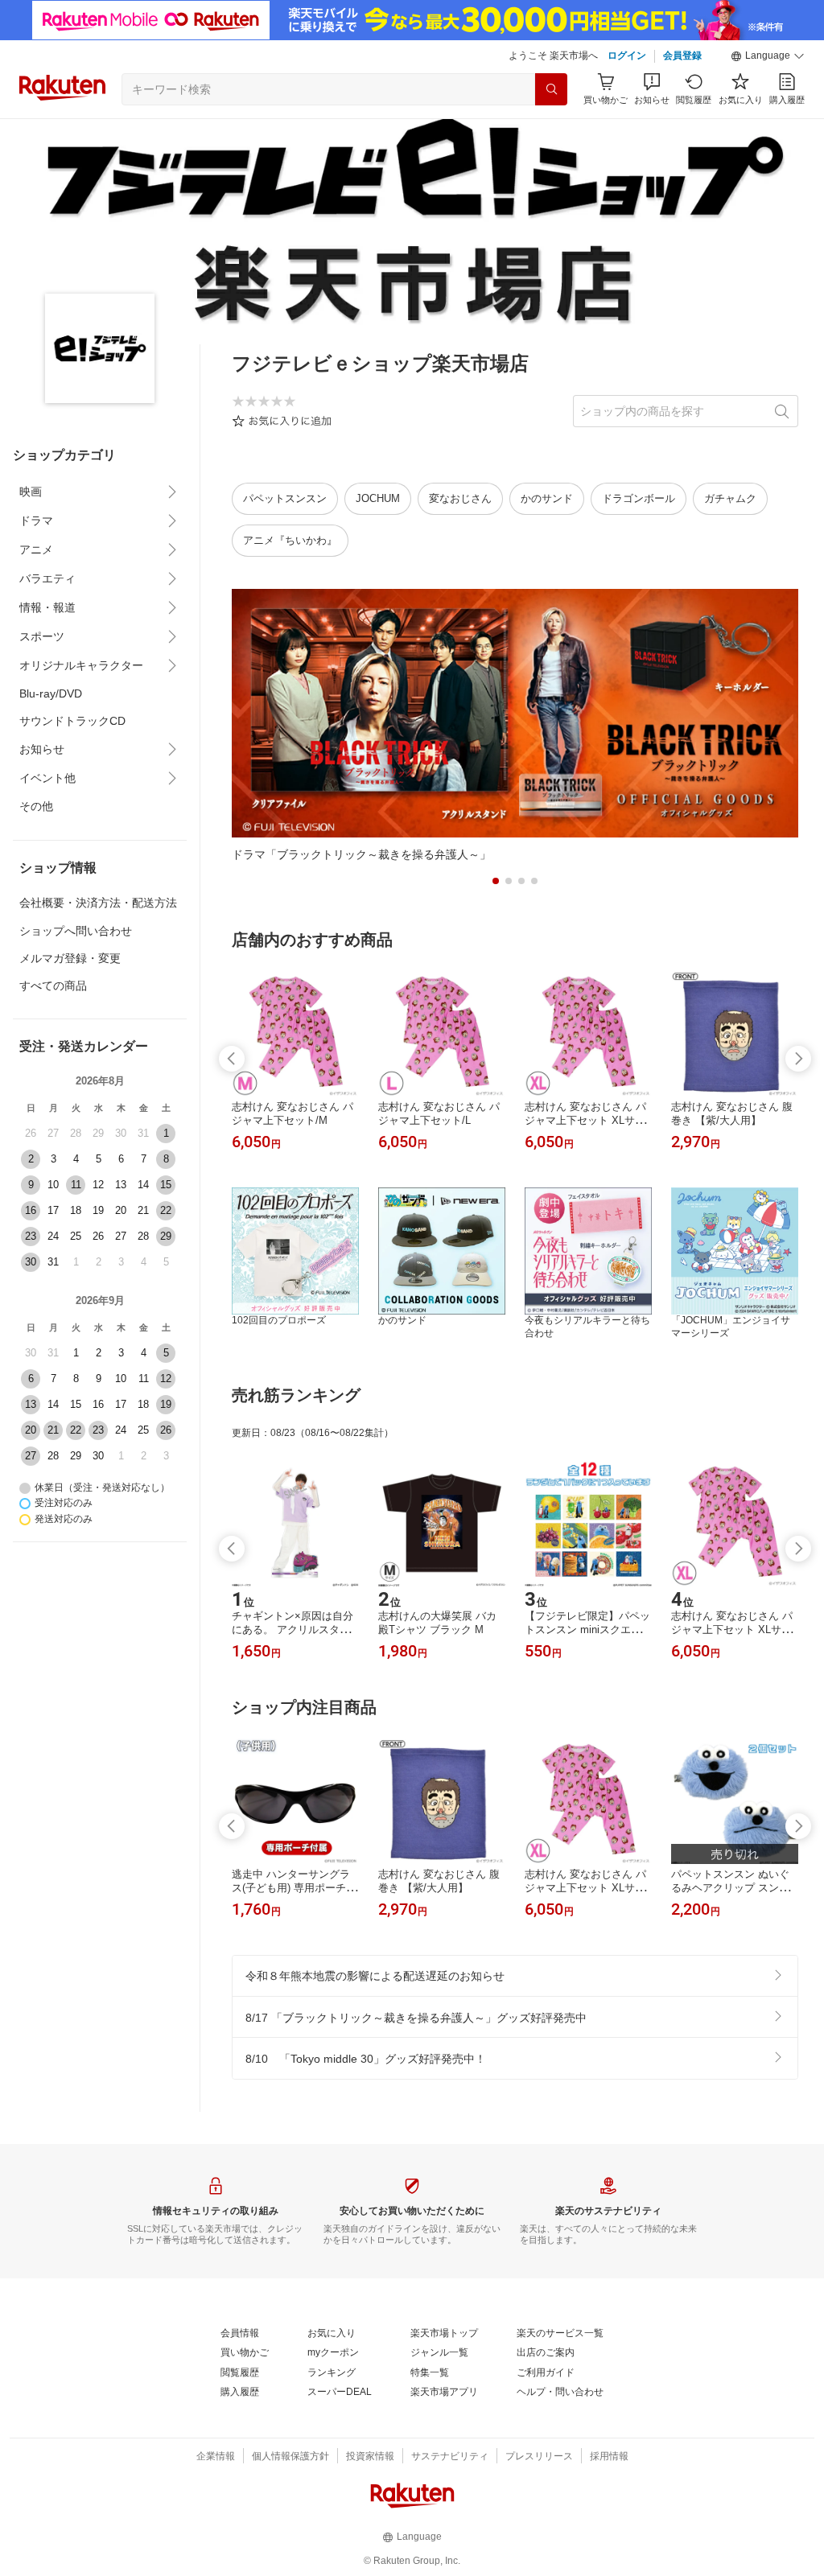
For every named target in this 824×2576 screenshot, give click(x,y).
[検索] (551, 89)
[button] (768, 56)
